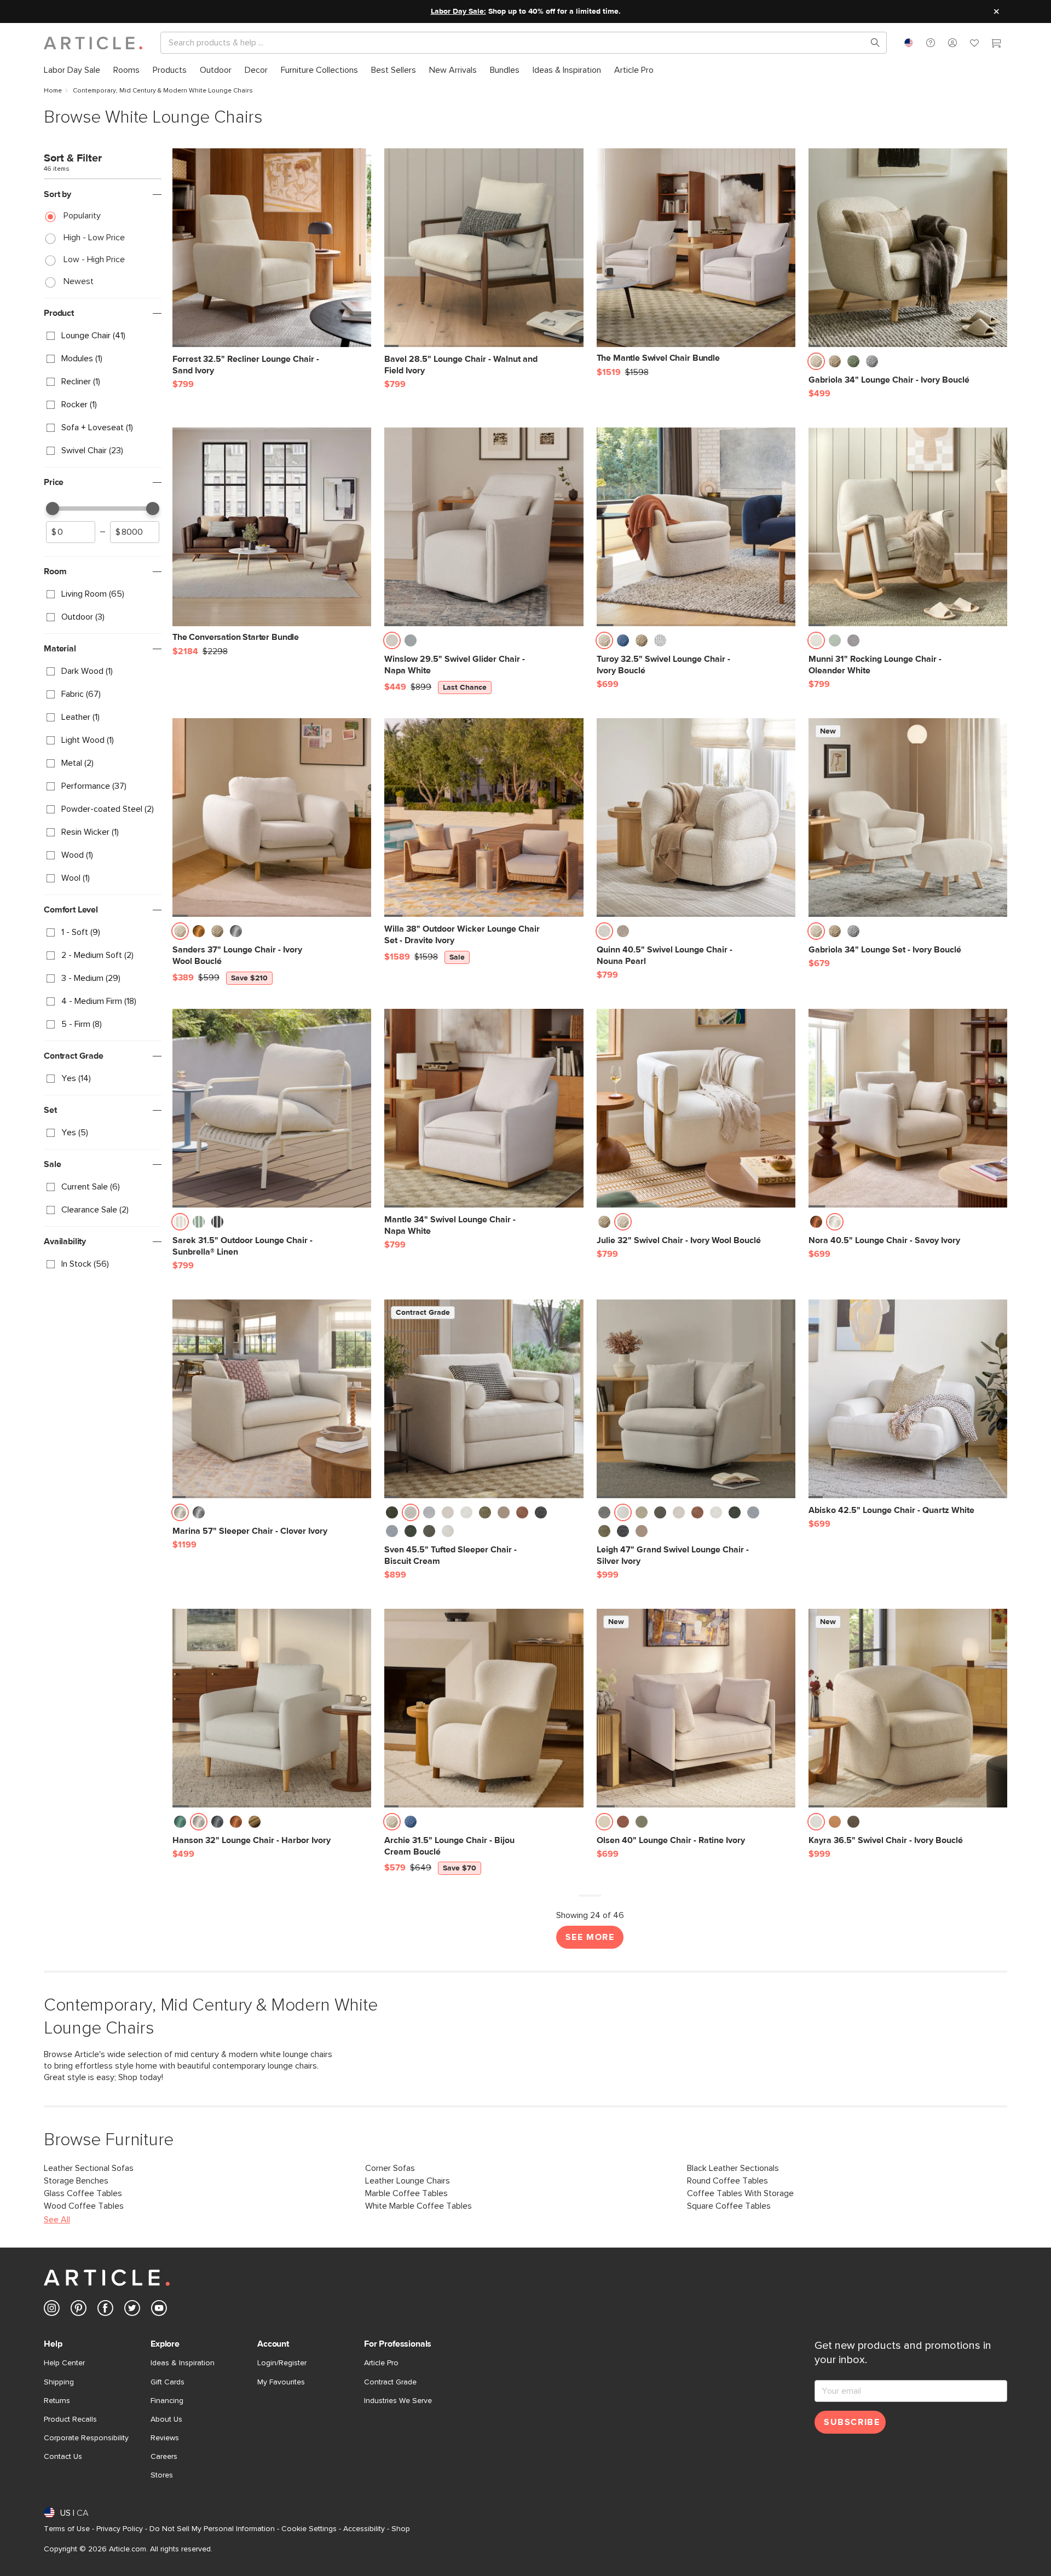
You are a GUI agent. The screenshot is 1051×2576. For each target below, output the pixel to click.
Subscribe (852, 2422)
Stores (162, 2475)
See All (57, 2220)
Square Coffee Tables (729, 2206)
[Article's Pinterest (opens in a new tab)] (79, 2310)
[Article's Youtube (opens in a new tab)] (159, 2310)
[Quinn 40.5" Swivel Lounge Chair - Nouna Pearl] (696, 818)
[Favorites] (974, 44)
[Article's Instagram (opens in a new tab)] (52, 2310)
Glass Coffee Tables (83, 2193)
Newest (79, 281)
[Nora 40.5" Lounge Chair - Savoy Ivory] (908, 1108)
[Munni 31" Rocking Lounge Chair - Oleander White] (908, 527)
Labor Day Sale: (458, 11)
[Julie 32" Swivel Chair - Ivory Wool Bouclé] (696, 1108)
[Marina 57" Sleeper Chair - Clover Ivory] (272, 1399)
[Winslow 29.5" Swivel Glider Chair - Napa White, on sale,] (484, 527)
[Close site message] (996, 11)
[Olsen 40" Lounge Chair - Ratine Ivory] (696, 1708)
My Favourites (281, 2382)
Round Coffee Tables (727, 2181)
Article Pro (381, 2363)
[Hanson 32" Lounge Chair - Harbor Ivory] (272, 1708)
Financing (167, 2401)
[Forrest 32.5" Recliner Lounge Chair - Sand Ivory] (272, 248)
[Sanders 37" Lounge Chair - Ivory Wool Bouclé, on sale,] (272, 818)
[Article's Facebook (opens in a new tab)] (105, 2310)
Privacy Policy (120, 2529)
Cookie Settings (309, 2529)
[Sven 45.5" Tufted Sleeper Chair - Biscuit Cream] (484, 1399)
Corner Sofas (390, 2168)
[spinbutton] (71, 532)
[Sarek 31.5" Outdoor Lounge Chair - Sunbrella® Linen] (272, 1108)
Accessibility (364, 2529)
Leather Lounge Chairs (408, 2181)
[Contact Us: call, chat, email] (931, 43)
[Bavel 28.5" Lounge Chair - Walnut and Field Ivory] (484, 248)
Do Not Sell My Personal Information (212, 2529)
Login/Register (282, 2363)
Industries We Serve (398, 2401)
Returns (57, 2401)
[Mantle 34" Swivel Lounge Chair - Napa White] (484, 1108)
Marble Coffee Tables (406, 2193)
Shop (401, 2529)
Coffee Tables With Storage (740, 2193)
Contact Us (63, 2457)
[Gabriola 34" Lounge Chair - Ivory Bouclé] (908, 248)
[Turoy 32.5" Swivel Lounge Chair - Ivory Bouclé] (696, 527)
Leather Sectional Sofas (89, 2168)
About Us (166, 2419)
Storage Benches (76, 2181)
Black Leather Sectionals (733, 2168)
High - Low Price (94, 238)
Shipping (59, 2382)
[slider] (53, 509)
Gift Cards (168, 2382)
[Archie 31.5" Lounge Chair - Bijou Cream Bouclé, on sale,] (484, 1708)
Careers (164, 2457)
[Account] (952, 43)
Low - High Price (94, 259)
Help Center (64, 2363)
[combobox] (909, 43)
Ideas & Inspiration (183, 2363)
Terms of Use (67, 2529)
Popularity (82, 216)
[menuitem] (72, 70)
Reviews (165, 2438)
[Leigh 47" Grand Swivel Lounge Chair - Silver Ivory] (696, 1399)
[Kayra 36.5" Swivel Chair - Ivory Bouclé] (908, 1708)
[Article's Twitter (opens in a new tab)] (132, 2310)
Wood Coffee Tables (84, 2206)
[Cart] (996, 44)
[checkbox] (103, 336)
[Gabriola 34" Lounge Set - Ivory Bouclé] (908, 818)
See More (590, 1937)
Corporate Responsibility (86, 2438)
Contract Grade (390, 2382)
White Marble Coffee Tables (418, 2206)
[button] (931, 43)
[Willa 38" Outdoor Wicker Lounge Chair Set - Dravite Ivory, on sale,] (484, 818)
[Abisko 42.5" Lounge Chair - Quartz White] (908, 1399)
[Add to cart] (360, 365)
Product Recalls (70, 2419)
